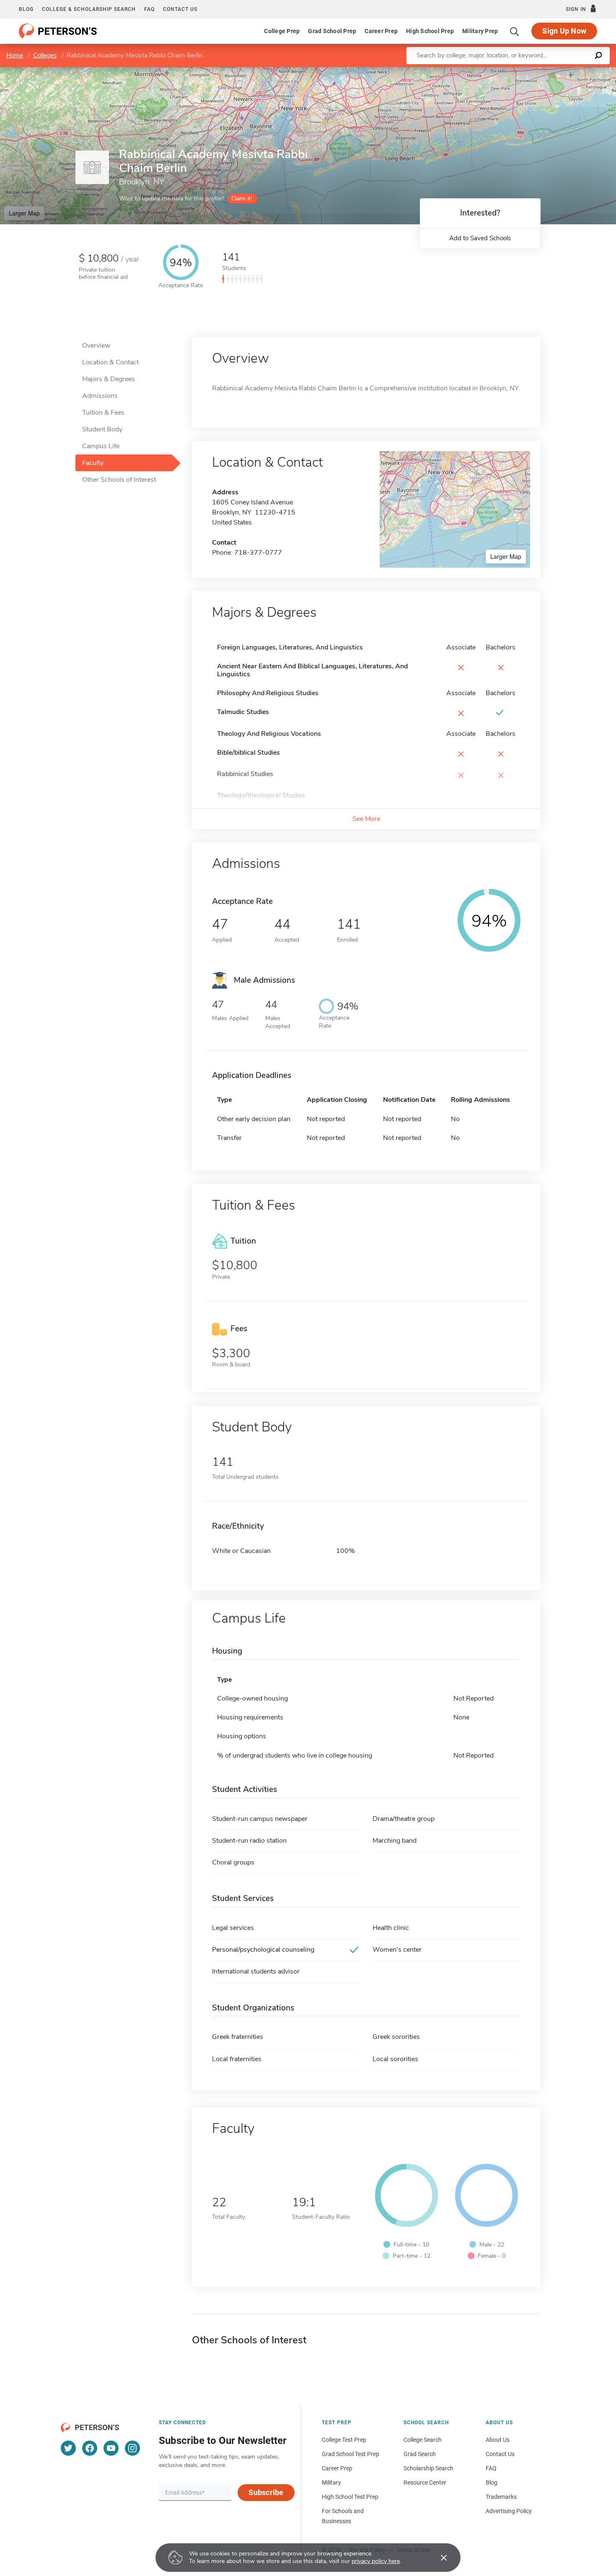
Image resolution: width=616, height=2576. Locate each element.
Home (15, 55)
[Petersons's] (58, 31)
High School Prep (430, 31)
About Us (498, 2440)
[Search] (515, 31)
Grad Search (420, 2454)
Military (331, 2483)
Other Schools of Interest (119, 480)
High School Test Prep (350, 2497)
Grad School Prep (332, 31)
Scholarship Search (428, 2468)
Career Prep (381, 31)
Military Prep (480, 31)
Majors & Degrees (109, 379)
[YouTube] (111, 2448)
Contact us (180, 9)
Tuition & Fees (103, 413)
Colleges (45, 55)
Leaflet (518, 71)
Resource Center (425, 2483)
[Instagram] (132, 2448)
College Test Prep (344, 2440)
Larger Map (24, 213)
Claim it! (242, 199)
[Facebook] (90, 2448)
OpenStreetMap (559, 71)
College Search (423, 2440)
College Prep (282, 31)
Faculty (93, 463)
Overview (96, 345)
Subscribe (266, 2492)
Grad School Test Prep (351, 2454)
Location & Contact (110, 362)
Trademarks (501, 2497)
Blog (26, 9)
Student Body (102, 429)
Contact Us (500, 2454)
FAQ (149, 9)
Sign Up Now (564, 31)
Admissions (100, 396)
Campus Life (101, 446)
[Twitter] (68, 2448)
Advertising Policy (509, 2511)
